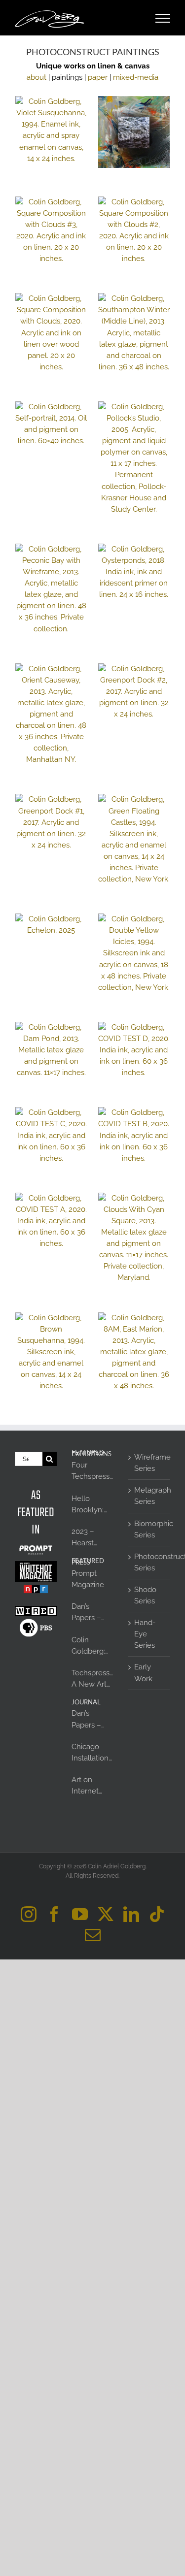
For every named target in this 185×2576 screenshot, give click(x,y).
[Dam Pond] (51, 1050)
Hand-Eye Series (145, 1634)
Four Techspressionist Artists (92, 1471)
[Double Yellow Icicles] (134, 953)
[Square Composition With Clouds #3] (51, 231)
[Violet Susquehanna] (51, 130)
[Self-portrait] (51, 424)
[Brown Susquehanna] (51, 1352)
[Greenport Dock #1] (51, 822)
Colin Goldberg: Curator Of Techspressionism (92, 1646)
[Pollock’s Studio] (134, 458)
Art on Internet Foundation (91, 1786)
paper (98, 77)
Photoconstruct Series (150, 1562)
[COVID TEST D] (134, 1050)
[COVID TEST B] (134, 1135)
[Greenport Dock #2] (134, 692)
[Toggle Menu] (163, 18)
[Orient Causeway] (51, 715)
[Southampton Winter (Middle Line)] (134, 333)
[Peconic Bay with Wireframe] (51, 589)
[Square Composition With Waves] (134, 132)
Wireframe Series (150, 1463)
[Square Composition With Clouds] (51, 333)
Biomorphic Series (150, 1529)
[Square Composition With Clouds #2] (134, 231)
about (37, 77)
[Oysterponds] (134, 572)
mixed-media (136, 77)
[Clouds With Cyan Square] (134, 1238)
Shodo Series (145, 1595)
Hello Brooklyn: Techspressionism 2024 (92, 1505)
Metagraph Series (150, 1496)
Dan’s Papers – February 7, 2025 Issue (90, 1613)
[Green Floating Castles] (134, 839)
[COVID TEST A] (51, 1221)
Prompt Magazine (88, 1579)
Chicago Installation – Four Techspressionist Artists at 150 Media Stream (92, 1753)
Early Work (143, 1673)
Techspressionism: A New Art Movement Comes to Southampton (92, 1679)
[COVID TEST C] (51, 1135)
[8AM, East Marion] (134, 1352)
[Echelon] (51, 925)
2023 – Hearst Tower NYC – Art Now (91, 1538)
